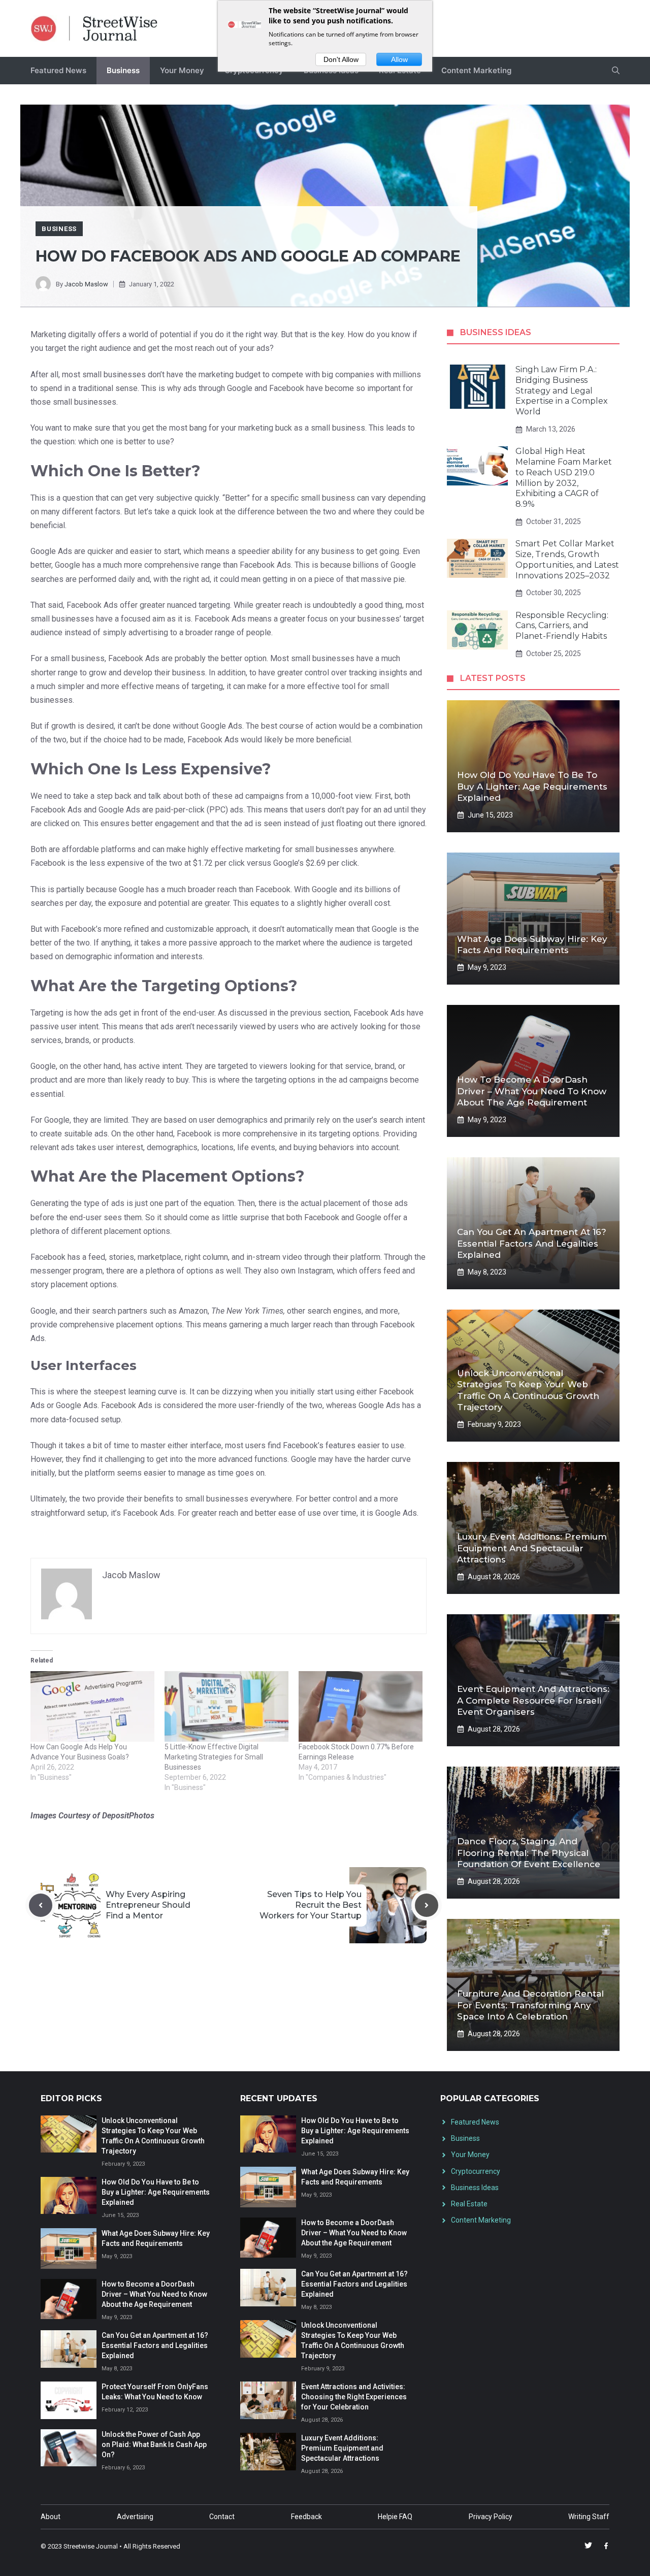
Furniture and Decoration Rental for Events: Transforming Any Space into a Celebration (530, 2005)
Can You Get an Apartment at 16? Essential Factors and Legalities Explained (532, 1243)
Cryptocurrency (476, 2171)
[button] (616, 71)
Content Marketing (476, 70)
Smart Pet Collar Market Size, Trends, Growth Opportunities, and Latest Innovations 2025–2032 (567, 559)
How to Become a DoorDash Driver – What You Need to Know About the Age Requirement (532, 1091)
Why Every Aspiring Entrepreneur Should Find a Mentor (148, 1905)
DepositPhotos (128, 1816)
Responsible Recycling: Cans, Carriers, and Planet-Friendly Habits (562, 626)
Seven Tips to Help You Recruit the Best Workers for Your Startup (311, 1905)
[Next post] (427, 1905)
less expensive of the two (135, 863)
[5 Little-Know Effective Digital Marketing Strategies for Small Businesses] (226, 1706)
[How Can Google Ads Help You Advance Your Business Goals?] (92, 1706)
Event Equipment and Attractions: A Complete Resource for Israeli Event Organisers (533, 1700)
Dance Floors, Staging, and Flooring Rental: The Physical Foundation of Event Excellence (529, 1852)
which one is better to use (124, 442)
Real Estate (469, 2204)
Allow (399, 59)
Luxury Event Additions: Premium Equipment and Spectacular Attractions (532, 1548)
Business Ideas (475, 2188)
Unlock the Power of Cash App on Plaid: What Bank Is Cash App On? (154, 2444)
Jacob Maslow (86, 284)
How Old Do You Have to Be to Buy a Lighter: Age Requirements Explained (532, 786)
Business (123, 70)
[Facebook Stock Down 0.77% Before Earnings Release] (361, 1706)
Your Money (182, 70)
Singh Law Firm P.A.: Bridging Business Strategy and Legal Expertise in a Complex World (562, 390)
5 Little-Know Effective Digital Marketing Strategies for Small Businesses (214, 1757)
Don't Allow (341, 59)
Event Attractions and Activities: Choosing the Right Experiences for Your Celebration (354, 2397)
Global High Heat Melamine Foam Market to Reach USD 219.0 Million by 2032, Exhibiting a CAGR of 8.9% (564, 478)
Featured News (58, 70)
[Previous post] (41, 1905)
